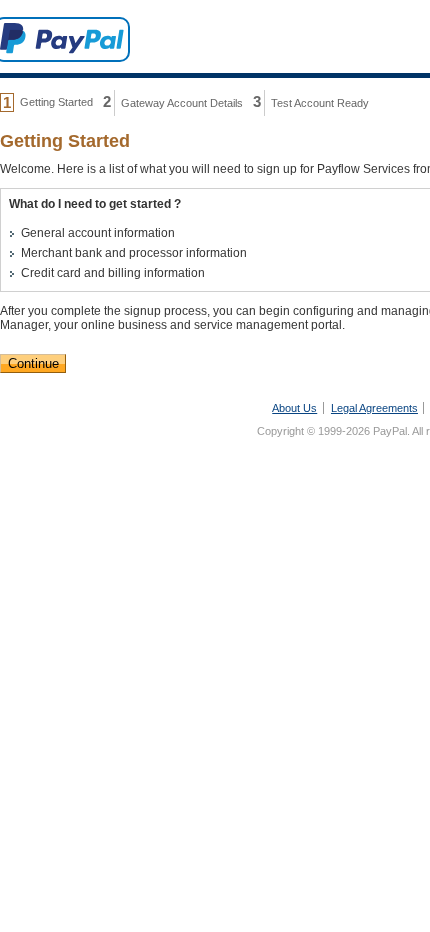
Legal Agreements (374, 408)
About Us (294, 408)
